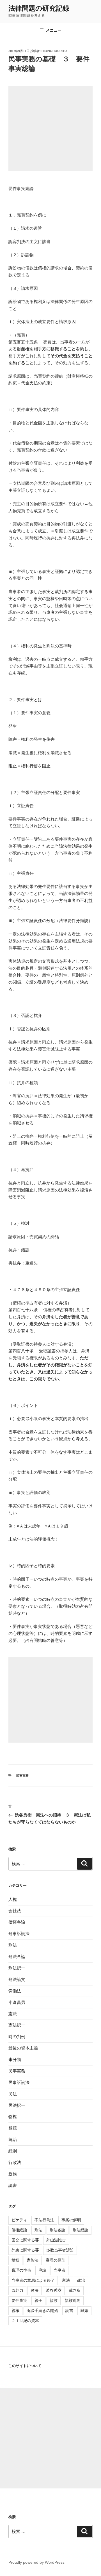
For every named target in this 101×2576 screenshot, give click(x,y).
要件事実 (19, 2300)
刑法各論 (17, 1956)
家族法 (33, 2260)
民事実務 (22, 1776)
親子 (38, 2300)
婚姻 (15, 2260)
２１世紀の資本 (25, 2321)
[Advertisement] (50, 129)
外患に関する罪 (25, 2250)
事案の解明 (71, 2220)
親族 (13, 2174)
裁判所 (75, 2290)
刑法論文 (17, 1979)
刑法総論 (81, 2230)
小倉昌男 (17, 2002)
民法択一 (17, 2105)
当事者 (59, 2270)
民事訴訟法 (19, 2082)
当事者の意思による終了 (33, 2280)
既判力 (17, 2290)
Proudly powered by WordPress (36, 2562)
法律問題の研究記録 (39, 8)
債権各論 (17, 1922)
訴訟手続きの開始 (42, 2311)
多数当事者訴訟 (60, 2250)
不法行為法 (44, 2220)
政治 (81, 2280)
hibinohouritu (54, 51)
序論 (42, 2270)
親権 (15, 2311)
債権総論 (19, 2230)
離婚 (84, 2311)
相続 (13, 2128)
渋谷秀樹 (54, 2290)
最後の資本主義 (23, 2048)
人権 (13, 1899)
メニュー (54, 30)
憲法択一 (17, 2025)
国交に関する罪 (25, 2240)
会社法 (15, 1911)
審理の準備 (21, 2270)
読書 (13, 2185)
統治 (13, 2139)
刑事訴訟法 (19, 1934)
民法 (13, 2094)
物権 (13, 2116)
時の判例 (17, 2036)
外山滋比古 (56, 2240)
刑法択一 (17, 1968)
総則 (13, 2151)
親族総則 (73, 2300)
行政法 (15, 2162)
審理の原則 (56, 2260)
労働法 (15, 1991)
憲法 (13, 2014)
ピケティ (19, 2220)
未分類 (15, 2059)
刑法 (13, 1945)
